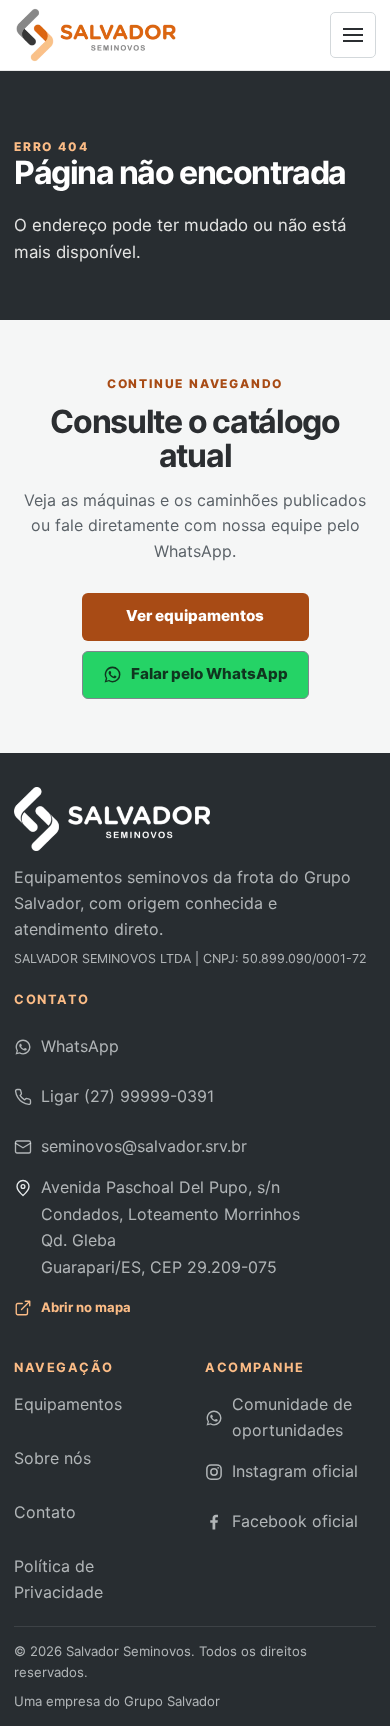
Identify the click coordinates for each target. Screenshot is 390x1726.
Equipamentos (68, 1404)
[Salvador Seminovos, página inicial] (96, 35)
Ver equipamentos (195, 615)
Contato (45, 1512)
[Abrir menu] (353, 35)
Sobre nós (52, 1458)
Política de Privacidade (58, 1579)
